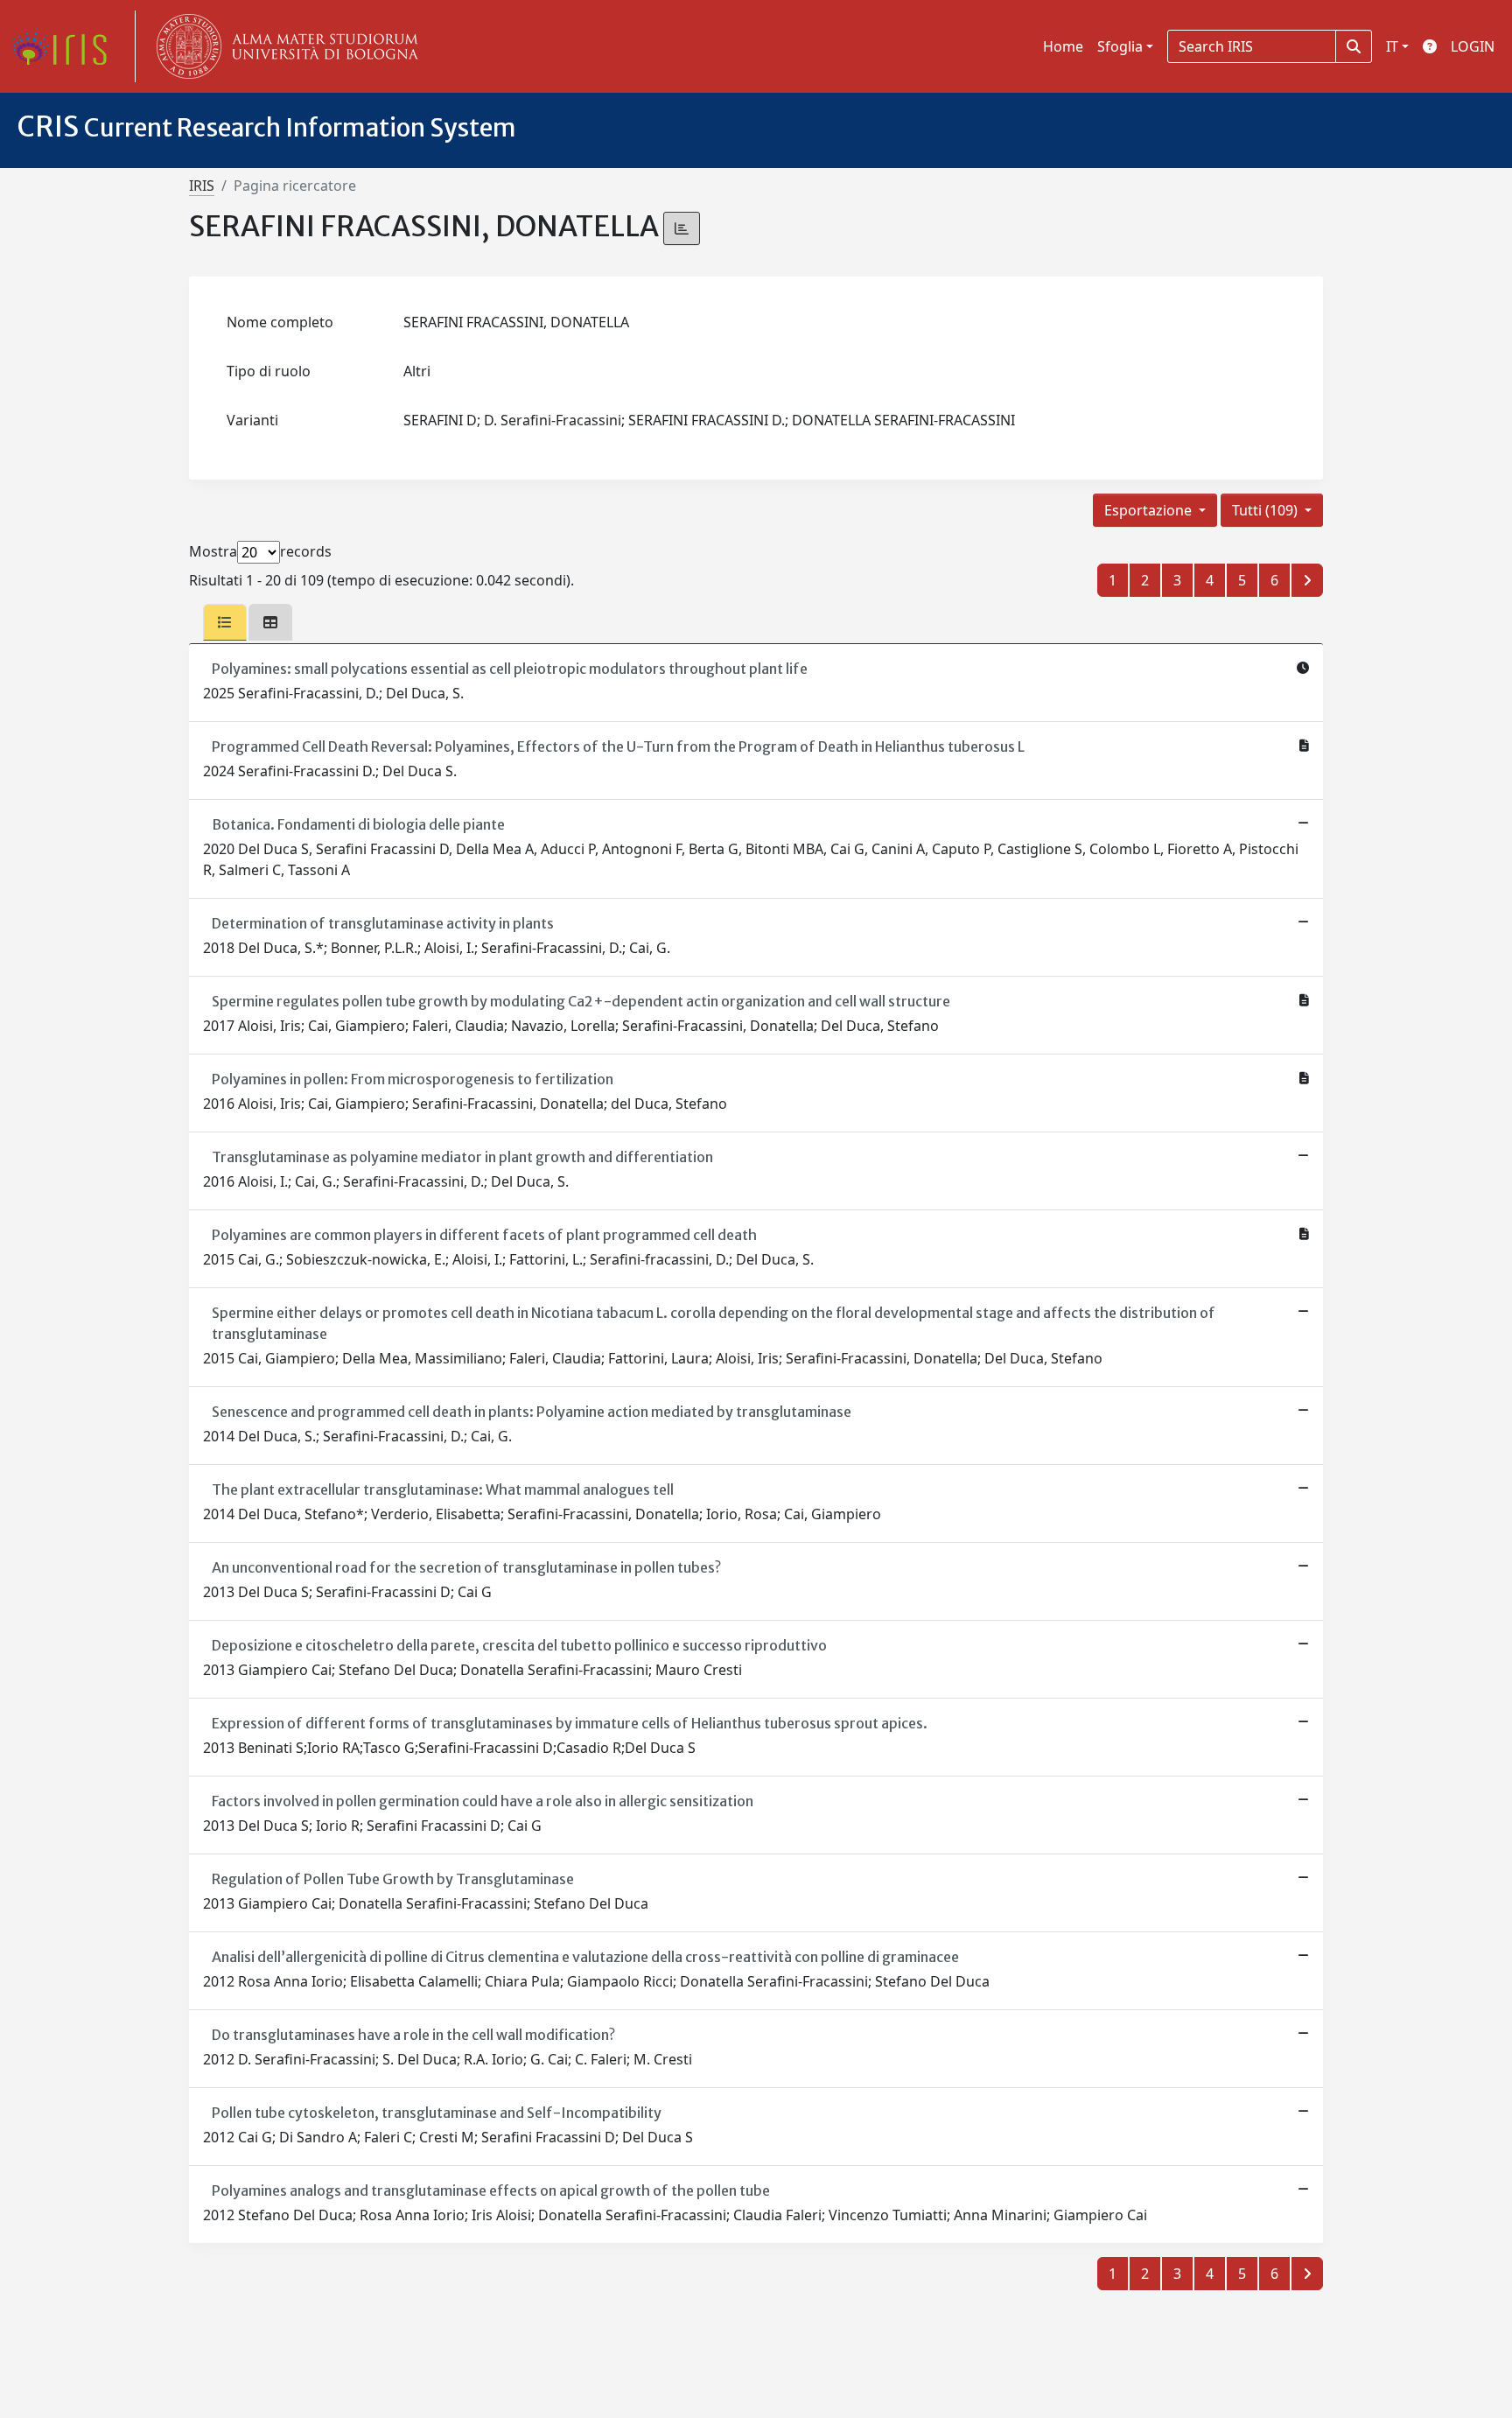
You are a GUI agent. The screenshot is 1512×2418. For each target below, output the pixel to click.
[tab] (225, 622)
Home (1063, 46)
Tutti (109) (1267, 510)
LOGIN (1473, 46)
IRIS (202, 186)
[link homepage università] (283, 46)
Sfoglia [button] (1120, 46)
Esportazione (1150, 510)
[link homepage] (66, 46)
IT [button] (1392, 46)
